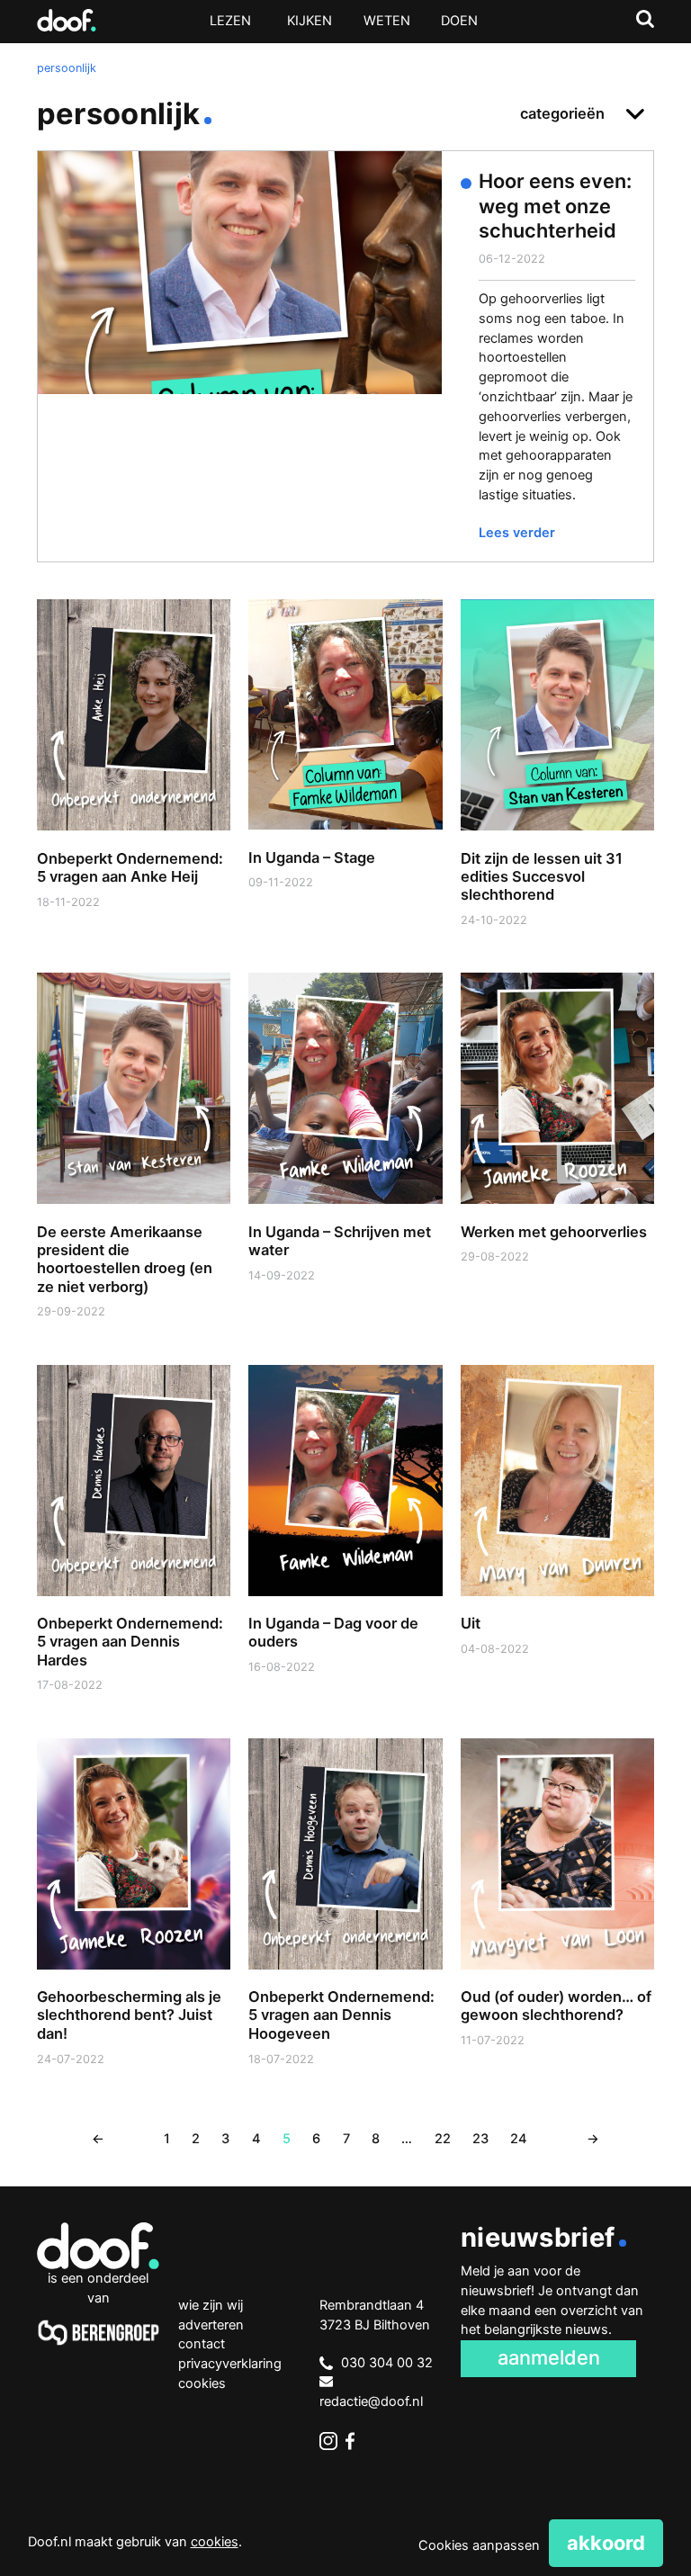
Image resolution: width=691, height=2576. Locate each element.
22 (443, 2139)
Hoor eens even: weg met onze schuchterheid (555, 206)
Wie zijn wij (211, 2305)
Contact (202, 2344)
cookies (215, 2542)
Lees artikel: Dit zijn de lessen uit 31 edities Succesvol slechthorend (557, 786)
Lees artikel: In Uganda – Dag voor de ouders (345, 1543)
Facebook (354, 2441)
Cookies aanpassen (479, 2545)
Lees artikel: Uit (557, 1533)
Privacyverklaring (230, 2364)
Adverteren (211, 2325)
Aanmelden (549, 2357)
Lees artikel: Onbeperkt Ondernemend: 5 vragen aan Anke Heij (134, 777)
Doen (459, 21)
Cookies (202, 2383)
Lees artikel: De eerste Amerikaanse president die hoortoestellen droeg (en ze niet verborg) (134, 1168)
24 (519, 2139)
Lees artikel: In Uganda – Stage (345, 767)
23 (480, 2139)
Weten (387, 21)
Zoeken (645, 19)
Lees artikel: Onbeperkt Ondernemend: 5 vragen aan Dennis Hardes (134, 1552)
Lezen (230, 21)
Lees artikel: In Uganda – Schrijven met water (345, 1150)
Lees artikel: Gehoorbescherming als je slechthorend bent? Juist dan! (134, 1925)
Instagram (328, 2441)
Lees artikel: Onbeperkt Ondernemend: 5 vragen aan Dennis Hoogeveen (345, 1925)
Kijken (310, 21)
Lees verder (517, 533)
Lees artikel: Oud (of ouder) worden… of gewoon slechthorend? (557, 1916)
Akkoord (606, 2543)
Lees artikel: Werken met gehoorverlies (557, 1141)
